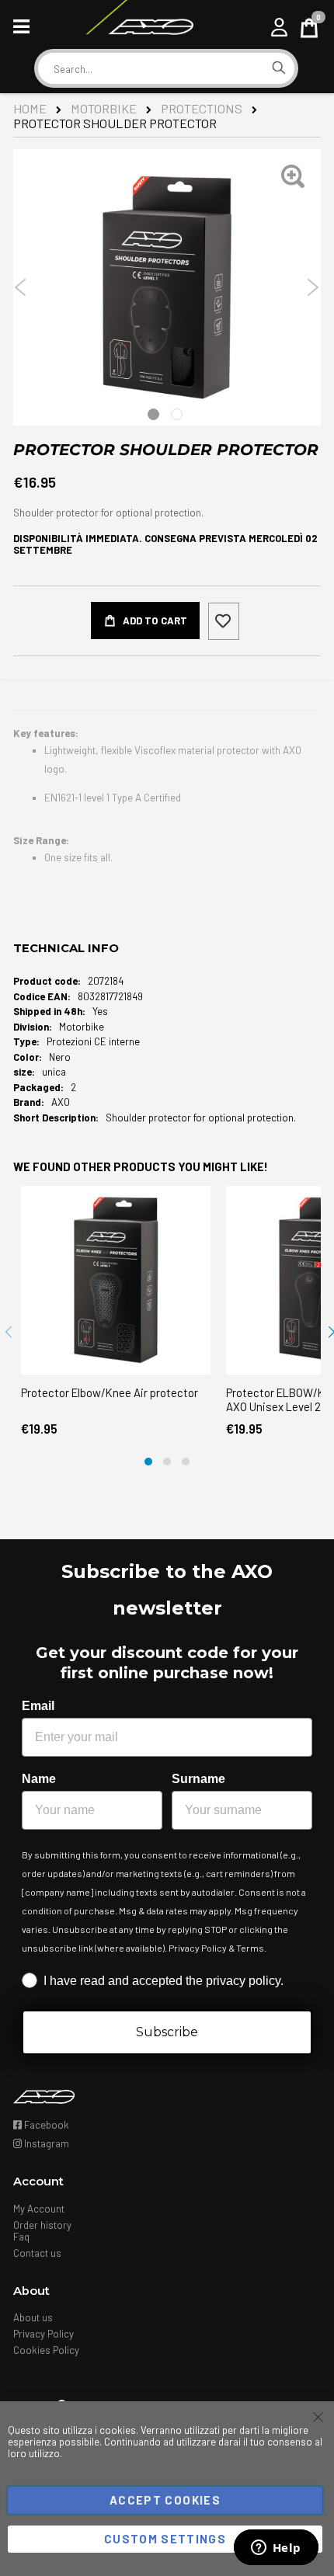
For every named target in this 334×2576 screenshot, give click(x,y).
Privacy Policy (43, 2334)
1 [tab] (153, 414)
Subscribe (167, 2032)
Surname (198, 1779)
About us (33, 2317)
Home (30, 108)
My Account (39, 2209)
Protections (202, 108)
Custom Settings (165, 2539)
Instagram (45, 2143)
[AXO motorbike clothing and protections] (139, 27)
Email (38, 1706)
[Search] (279, 68)
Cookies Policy (46, 2350)
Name (39, 1779)
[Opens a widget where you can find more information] (276, 2549)
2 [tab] (177, 414)
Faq (21, 2237)
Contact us (37, 2253)
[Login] (279, 27)
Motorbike (104, 108)
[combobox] (151, 69)
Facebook (45, 2125)
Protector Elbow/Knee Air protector (110, 1392)
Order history (42, 2225)
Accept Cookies (165, 2500)
